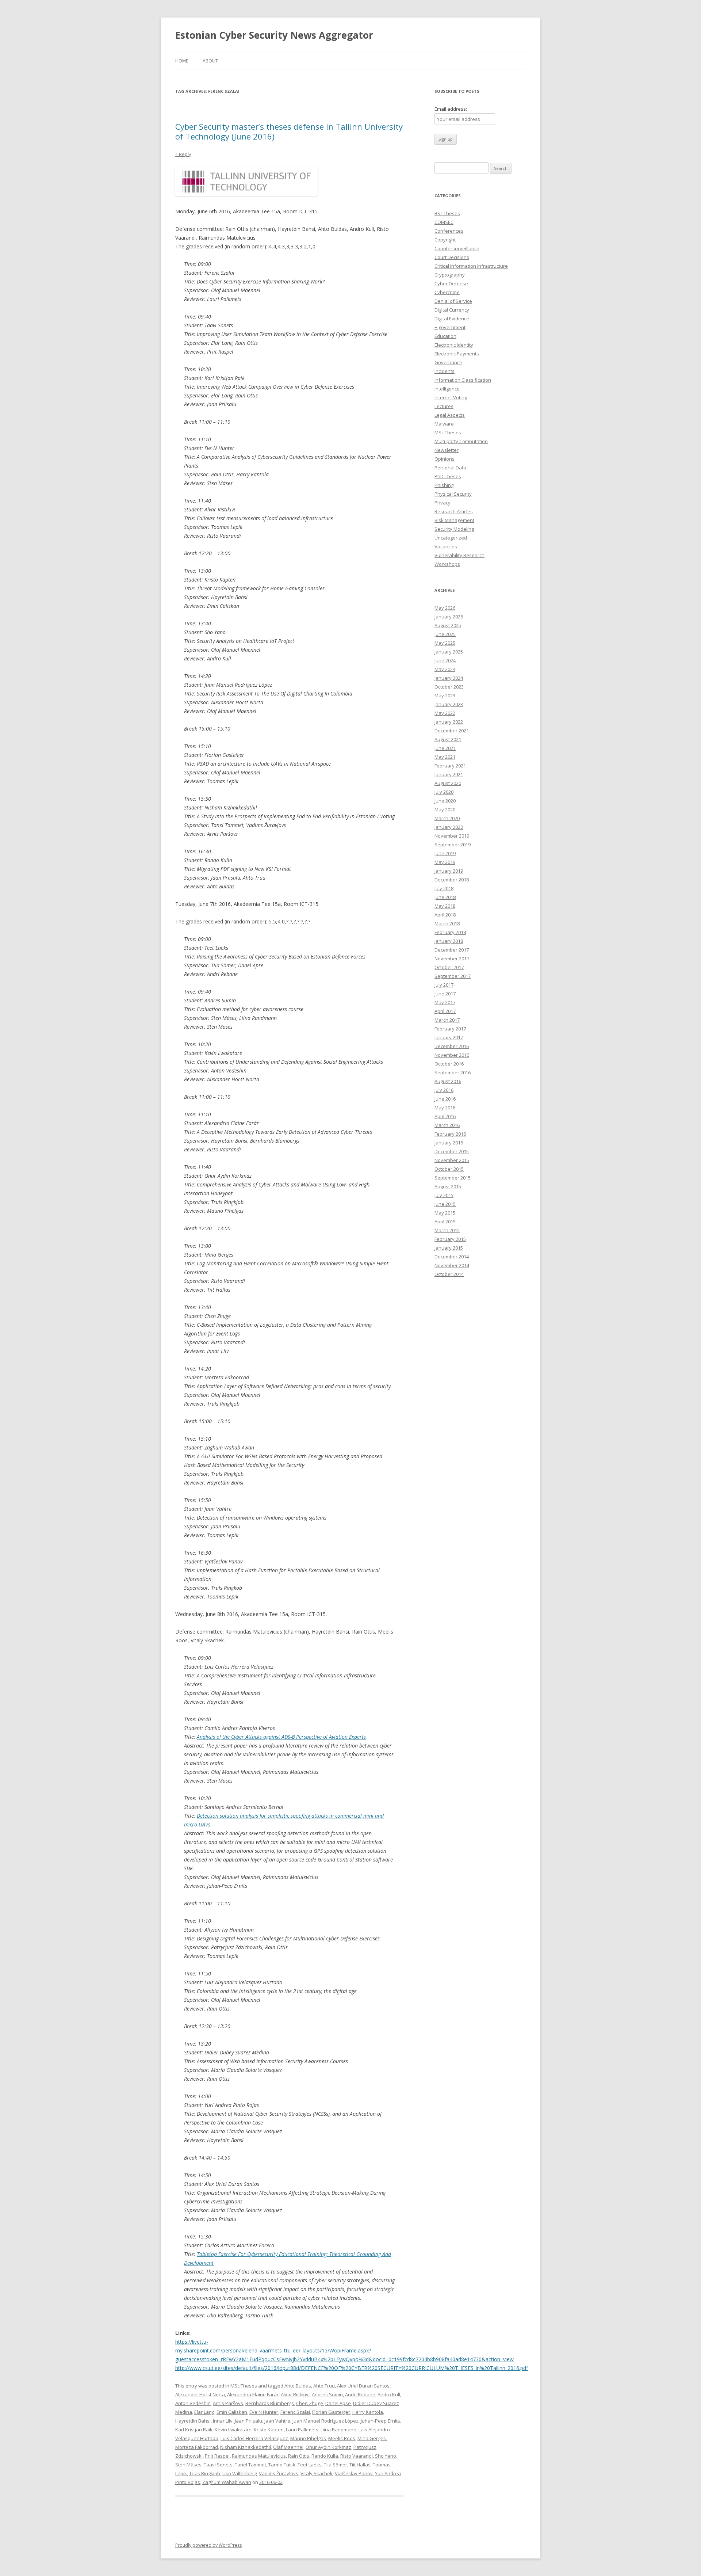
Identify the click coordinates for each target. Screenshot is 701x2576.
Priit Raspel (217, 2456)
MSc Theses (244, 2386)
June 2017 (445, 994)
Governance (448, 362)
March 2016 (447, 1125)
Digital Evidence (452, 319)
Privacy (443, 503)
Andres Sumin (327, 2394)
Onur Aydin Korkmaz (328, 2447)
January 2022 (449, 722)
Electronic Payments (457, 354)
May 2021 (445, 757)
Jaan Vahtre (277, 2421)
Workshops (447, 564)
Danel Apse (338, 2403)
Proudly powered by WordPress (208, 2545)
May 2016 (445, 1108)
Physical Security (453, 494)
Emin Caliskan (232, 2412)
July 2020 (444, 792)
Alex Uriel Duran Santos (363, 2386)
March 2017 (447, 1020)
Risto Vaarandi (357, 2456)
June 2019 (445, 853)
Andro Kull (389, 2394)
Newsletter (447, 450)
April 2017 (445, 1011)
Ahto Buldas (298, 2386)
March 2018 (447, 923)
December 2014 (452, 1257)
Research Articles (454, 511)
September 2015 (453, 1178)
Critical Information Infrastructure (471, 266)
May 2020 (445, 809)
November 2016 (452, 1055)
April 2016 (445, 1116)
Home (182, 61)
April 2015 (445, 1222)
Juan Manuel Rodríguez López (325, 2421)
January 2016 (449, 1143)
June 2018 (445, 897)
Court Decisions (452, 257)
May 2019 (445, 862)
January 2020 (449, 827)
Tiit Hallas (360, 2465)
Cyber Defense (451, 283)
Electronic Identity (454, 345)
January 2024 (449, 678)
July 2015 (444, 1195)
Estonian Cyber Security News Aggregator (274, 35)
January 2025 (449, 652)
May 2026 (445, 608)
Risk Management (454, 520)
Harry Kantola (368, 2412)
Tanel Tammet (250, 2465)
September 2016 (453, 1072)
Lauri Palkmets (302, 2430)
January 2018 (449, 941)
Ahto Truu (324, 2386)
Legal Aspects (450, 415)
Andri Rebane (360, 2394)
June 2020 (445, 801)
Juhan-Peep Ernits (380, 2421)
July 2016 (444, 1090)
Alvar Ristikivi (295, 2394)
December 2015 (452, 1151)
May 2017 (445, 1002)
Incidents (445, 371)
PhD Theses (448, 476)
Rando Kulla (325, 2456)
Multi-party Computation (461, 441)
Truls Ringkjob (205, 2473)
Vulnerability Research (459, 555)
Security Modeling (454, 529)
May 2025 (445, 643)
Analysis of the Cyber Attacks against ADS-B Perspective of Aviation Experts (281, 1737)
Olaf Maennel (288, 2447)
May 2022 (445, 713)
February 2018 (450, 932)
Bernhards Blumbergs (270, 2403)
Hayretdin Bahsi (193, 2421)
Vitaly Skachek (317, 2473)
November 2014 (452, 1265)
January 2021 (449, 774)
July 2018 (444, 888)
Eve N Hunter (264, 2412)
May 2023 (445, 696)
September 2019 (453, 845)
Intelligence (447, 389)
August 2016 (448, 1081)
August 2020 (448, 783)
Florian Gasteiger (331, 2412)
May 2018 (445, 906)
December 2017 (452, 950)
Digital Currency (452, 310)
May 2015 (445, 1213)
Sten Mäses (188, 2465)
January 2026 (449, 617)
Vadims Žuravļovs (279, 2473)
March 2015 (447, 1230)
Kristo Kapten (269, 2430)
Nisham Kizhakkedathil (246, 2447)
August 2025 (448, 625)
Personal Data (450, 468)
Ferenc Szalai (295, 2412)
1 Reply (183, 154)
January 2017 (449, 1037)
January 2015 (449, 1248)
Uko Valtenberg (240, 2473)
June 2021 (445, 748)
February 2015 (450, 1239)
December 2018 (452, 880)
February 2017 (450, 1029)
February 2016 (450, 1134)
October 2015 (449, 1169)
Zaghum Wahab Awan (227, 2482)
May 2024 (445, 669)
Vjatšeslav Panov (354, 2473)
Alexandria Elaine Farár (253, 2394)
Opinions (445, 459)
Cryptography (450, 275)
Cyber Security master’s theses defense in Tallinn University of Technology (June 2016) (289, 131)
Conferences (449, 231)
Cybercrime (447, 292)
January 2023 (449, 704)
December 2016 (452, 1046)
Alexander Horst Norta (200, 2394)
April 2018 (445, 915)
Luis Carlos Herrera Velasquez (254, 2438)
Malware (444, 424)
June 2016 (445, 1099)
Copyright (445, 240)
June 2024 (445, 660)
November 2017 (452, 959)
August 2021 (448, 739)
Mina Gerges (372, 2438)
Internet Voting (451, 397)
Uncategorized (451, 538)
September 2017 (453, 976)
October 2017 (449, 967)
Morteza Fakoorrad (197, 2447)
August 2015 (448, 1186)
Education (445, 336)
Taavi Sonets (218, 2465)
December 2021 (452, 731)
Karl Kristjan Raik (194, 2430)
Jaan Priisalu (248, 2421)
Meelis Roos (342, 2438)
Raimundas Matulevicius (259, 2456)
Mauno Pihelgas (308, 2438)
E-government (450, 327)
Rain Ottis (299, 2456)
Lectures (444, 406)
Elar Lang (204, 2412)
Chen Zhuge (310, 2403)
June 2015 (445, 1204)
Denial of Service (453, 301)
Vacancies (446, 546)
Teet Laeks (310, 2465)
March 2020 (447, 818)
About (210, 61)
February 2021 (450, 766)
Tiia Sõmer (336, 2465)
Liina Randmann (338, 2430)
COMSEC (444, 222)
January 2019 (449, 871)
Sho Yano (386, 2456)
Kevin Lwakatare (233, 2430)
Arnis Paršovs (228, 2403)
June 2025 (445, 634)
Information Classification (463, 380)
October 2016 (449, 1064)
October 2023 (449, 687)
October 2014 (449, 1274)
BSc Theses (447, 213)
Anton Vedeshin (193, 2403)
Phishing (444, 485)
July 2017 (444, 985)
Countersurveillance (457, 248)
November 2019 (452, 836)
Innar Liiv (223, 2421)
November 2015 (452, 1160)
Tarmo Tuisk (282, 2465)
